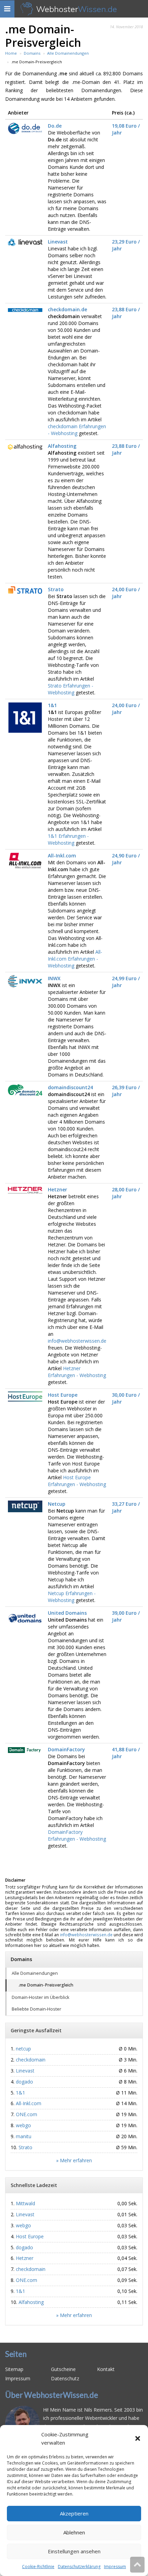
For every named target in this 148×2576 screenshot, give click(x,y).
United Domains (67, 1613)
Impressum (115, 2567)
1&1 (52, 705)
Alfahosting (62, 446)
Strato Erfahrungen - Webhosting (71, 689)
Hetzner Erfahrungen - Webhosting (77, 1372)
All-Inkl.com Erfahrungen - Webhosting (75, 959)
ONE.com (27, 2114)
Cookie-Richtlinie (38, 2567)
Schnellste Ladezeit (34, 2185)
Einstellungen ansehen (74, 2551)
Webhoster (77, 9)
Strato (56, 589)
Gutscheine (63, 2369)
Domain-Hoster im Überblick (40, 1997)
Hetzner (57, 1189)
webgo (23, 2125)
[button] (138, 2438)
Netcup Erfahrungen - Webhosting (72, 1597)
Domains (21, 1959)
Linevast (58, 242)
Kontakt (106, 2369)
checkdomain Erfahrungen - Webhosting (77, 430)
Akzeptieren (74, 2513)
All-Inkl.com (62, 856)
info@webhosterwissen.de (77, 1341)
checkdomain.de (67, 309)
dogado (24, 2082)
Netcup (57, 1504)
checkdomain (31, 2060)
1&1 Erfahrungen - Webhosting (68, 839)
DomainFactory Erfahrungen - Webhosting (77, 1835)
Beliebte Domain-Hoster (36, 2009)
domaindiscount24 (70, 1087)
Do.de (55, 126)
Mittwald (25, 2203)
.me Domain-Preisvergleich (46, 1985)
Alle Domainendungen (35, 1973)
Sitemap (14, 2369)
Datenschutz (65, 2378)
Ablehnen (74, 2532)
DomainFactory (66, 1749)
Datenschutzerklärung (79, 2567)
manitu (24, 2136)
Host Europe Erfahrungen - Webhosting (77, 1481)
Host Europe (63, 1395)
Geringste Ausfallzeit (36, 2030)
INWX (54, 978)
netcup (23, 2049)
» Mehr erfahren (74, 2160)
